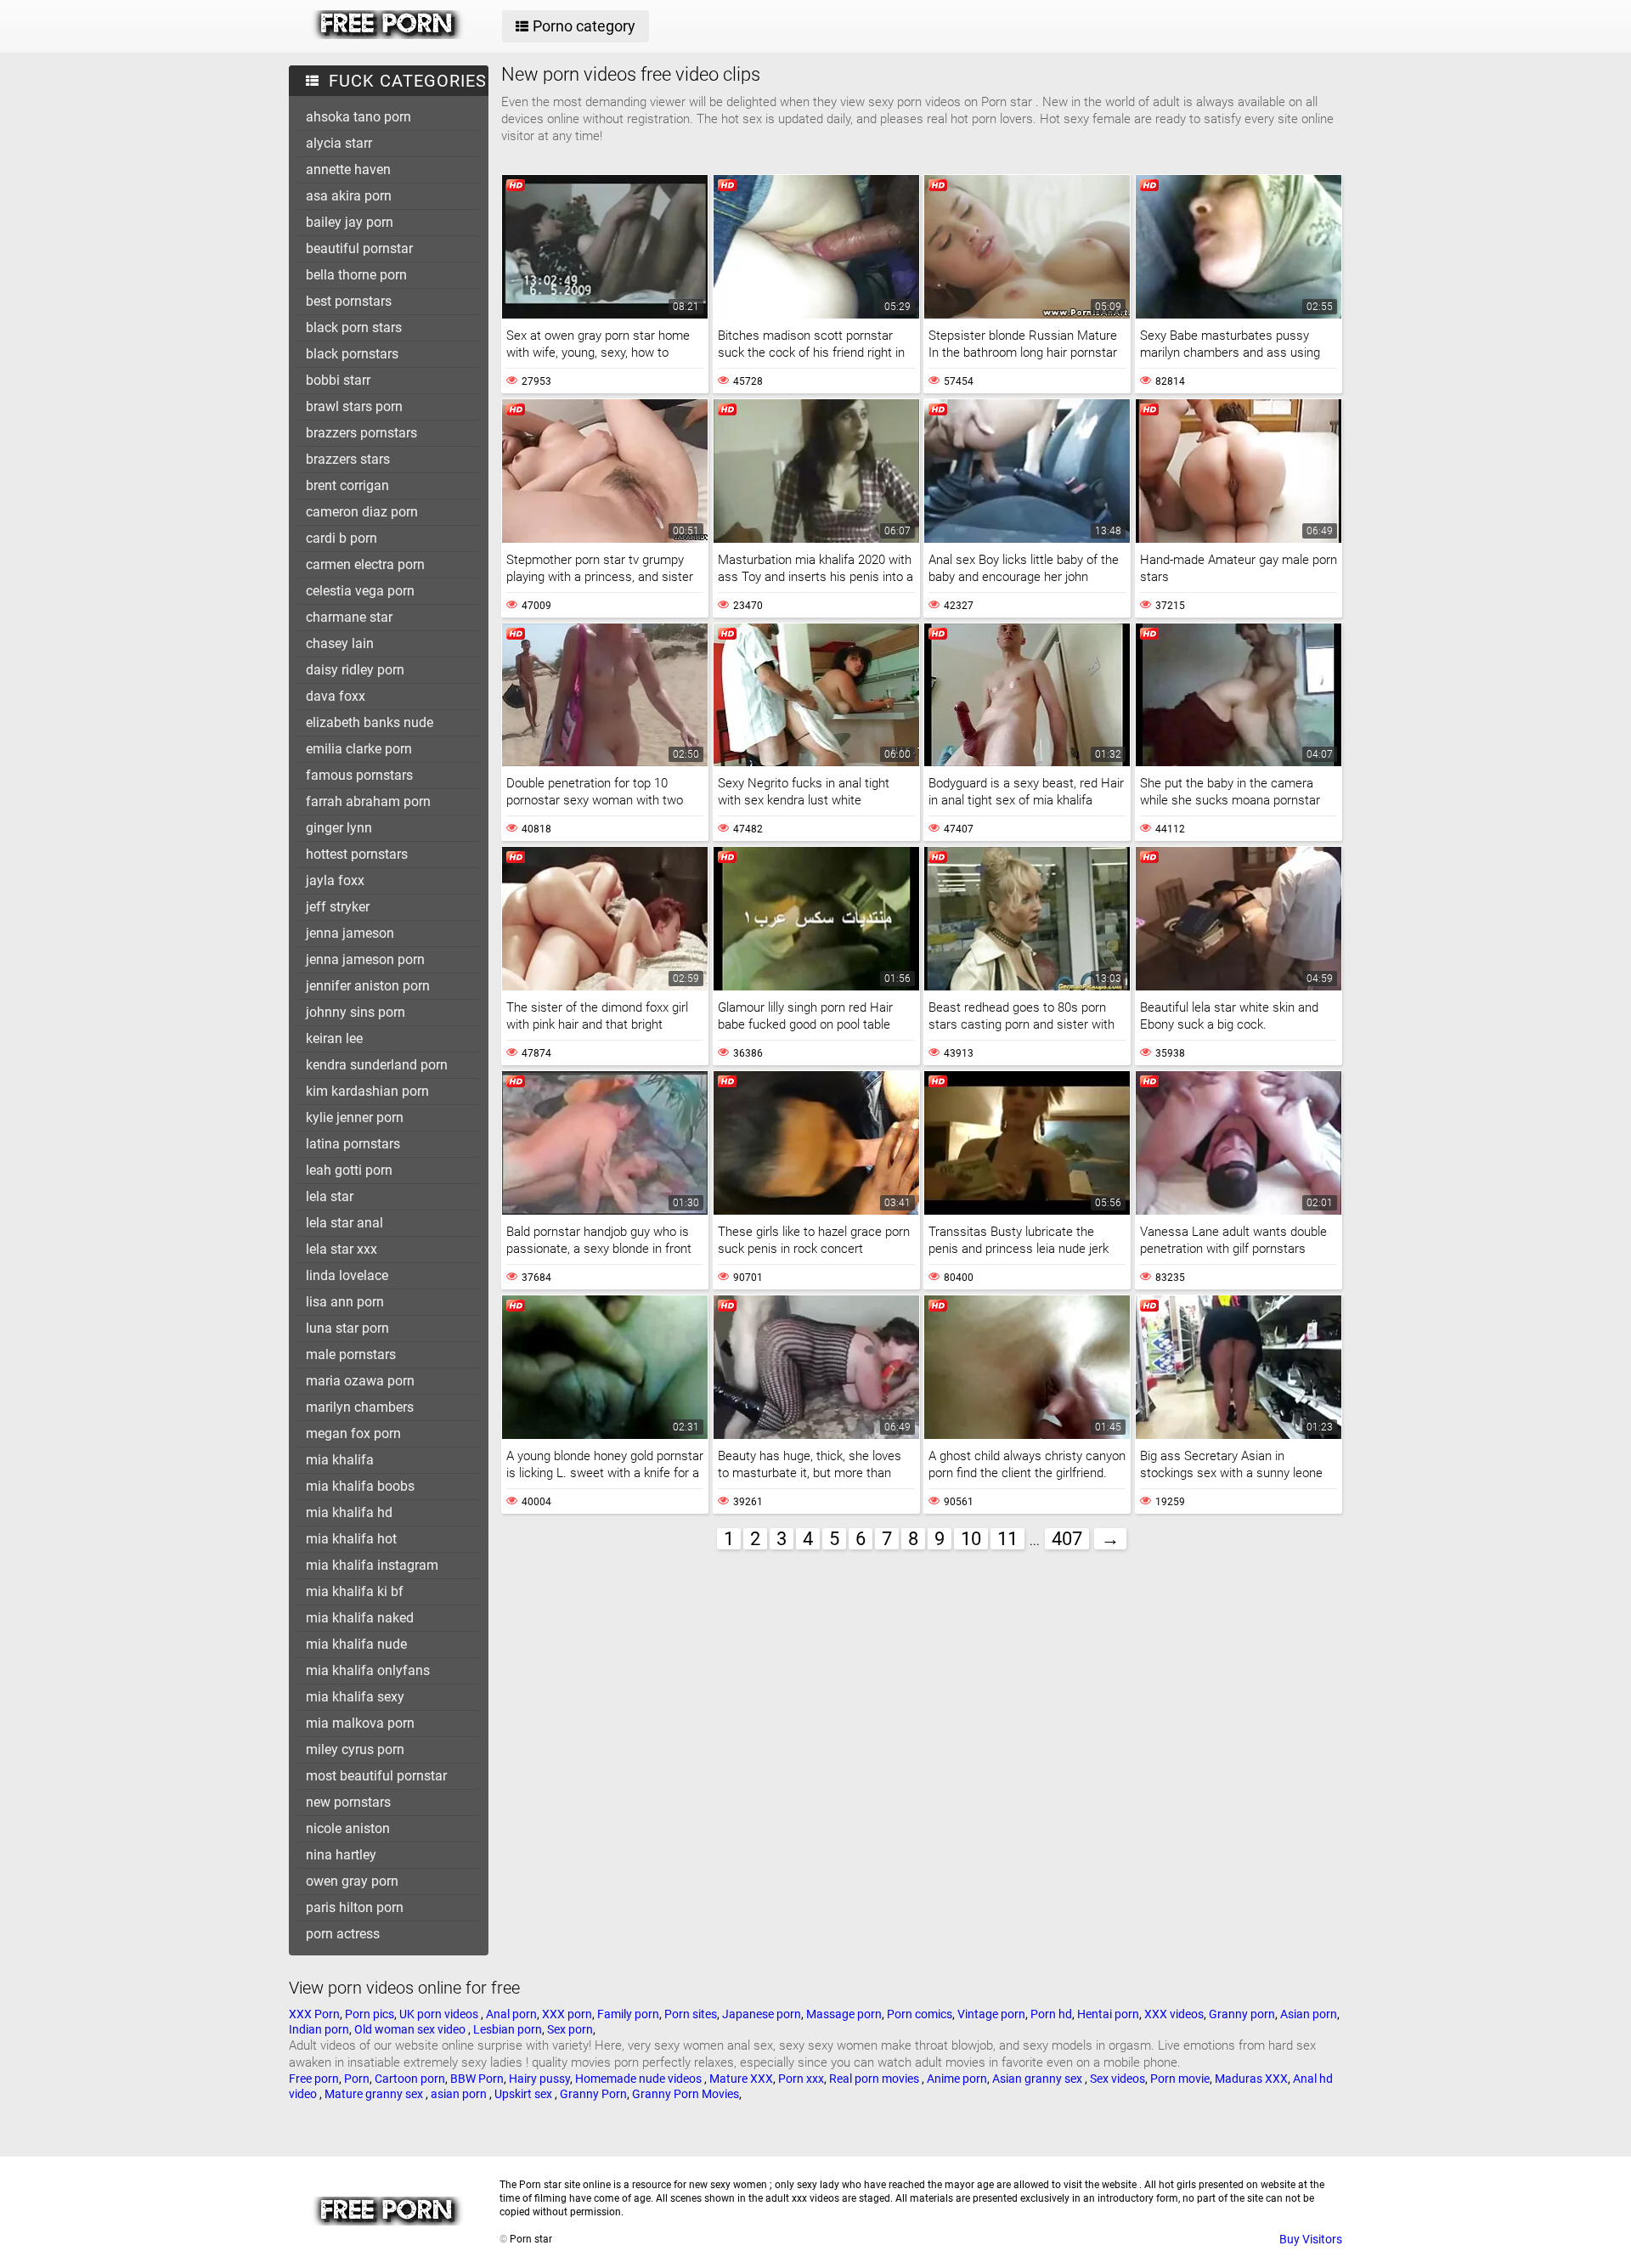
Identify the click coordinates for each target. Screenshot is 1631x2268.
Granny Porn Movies (686, 2094)
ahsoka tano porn (358, 117)
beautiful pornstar (359, 248)
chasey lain (340, 643)
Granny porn (1242, 2014)
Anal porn (511, 2014)
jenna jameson (350, 933)
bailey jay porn (350, 222)
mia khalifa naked (360, 1618)
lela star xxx (341, 1249)
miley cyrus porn (355, 1749)
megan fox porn (353, 1433)
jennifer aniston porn (368, 986)
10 (971, 1539)
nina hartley (341, 1855)
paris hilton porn (355, 1907)
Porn (357, 2079)
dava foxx (336, 696)
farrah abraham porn (368, 801)
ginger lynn (339, 828)
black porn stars (354, 327)
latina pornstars (353, 1144)
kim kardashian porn (367, 1091)
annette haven (348, 169)
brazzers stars (348, 459)
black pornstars (352, 354)
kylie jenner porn (355, 1117)
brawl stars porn (354, 406)
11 (1007, 1539)
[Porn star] (388, 35)
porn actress (343, 1934)
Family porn (628, 2014)
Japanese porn (762, 2014)
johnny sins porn (356, 1012)
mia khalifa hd (349, 1512)
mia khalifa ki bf (355, 1591)
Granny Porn (593, 2094)
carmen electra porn (365, 564)
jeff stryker (338, 907)
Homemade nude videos (640, 2079)
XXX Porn (314, 2014)
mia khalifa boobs (360, 1486)
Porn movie (1180, 2079)
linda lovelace (347, 1275)
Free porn (314, 2079)
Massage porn (844, 2014)
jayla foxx (335, 880)
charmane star (349, 617)
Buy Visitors (1311, 2239)
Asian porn (1309, 2014)
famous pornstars (359, 775)
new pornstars (348, 1802)
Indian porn (319, 2029)
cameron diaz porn (362, 512)
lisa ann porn (345, 1302)
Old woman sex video (411, 2029)
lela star (330, 1196)
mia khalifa (340, 1460)
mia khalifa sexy (355, 1697)
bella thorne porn (356, 275)
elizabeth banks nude (370, 722)
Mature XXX (741, 2079)
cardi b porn (341, 538)
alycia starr (339, 143)
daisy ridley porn (355, 670)
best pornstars (349, 301)
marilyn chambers (360, 1407)
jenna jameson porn (365, 959)
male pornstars (351, 1354)
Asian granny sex (1038, 2079)
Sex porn (570, 2029)
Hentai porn (1108, 2014)
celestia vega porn (360, 591)
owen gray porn (352, 1881)
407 (1067, 1539)
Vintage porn (991, 2014)
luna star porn (347, 1328)
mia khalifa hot (351, 1539)
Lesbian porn (508, 2029)
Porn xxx (801, 2079)
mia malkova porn (360, 1723)
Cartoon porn (410, 2079)
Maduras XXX (1251, 2079)
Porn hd (1051, 2014)
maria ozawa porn (360, 1381)
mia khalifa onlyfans (368, 1670)
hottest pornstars (357, 854)
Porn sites (691, 2014)
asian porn (460, 2094)
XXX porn (567, 2014)
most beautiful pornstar (376, 1776)
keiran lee (334, 1038)
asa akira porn (349, 196)
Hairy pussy (539, 2079)
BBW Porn (477, 2079)
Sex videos (1117, 2079)
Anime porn (957, 2079)
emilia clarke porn (359, 749)
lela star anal (344, 1223)
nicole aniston (348, 1828)
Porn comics (920, 2014)
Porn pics (370, 2014)
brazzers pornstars (361, 433)
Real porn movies (875, 2079)
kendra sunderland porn (377, 1065)
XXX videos (1174, 2014)
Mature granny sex (375, 2094)
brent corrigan (347, 485)
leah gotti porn (349, 1170)
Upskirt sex (525, 2094)
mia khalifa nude (356, 1644)
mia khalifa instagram (372, 1565)
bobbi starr (338, 380)
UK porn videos (440, 2014)
